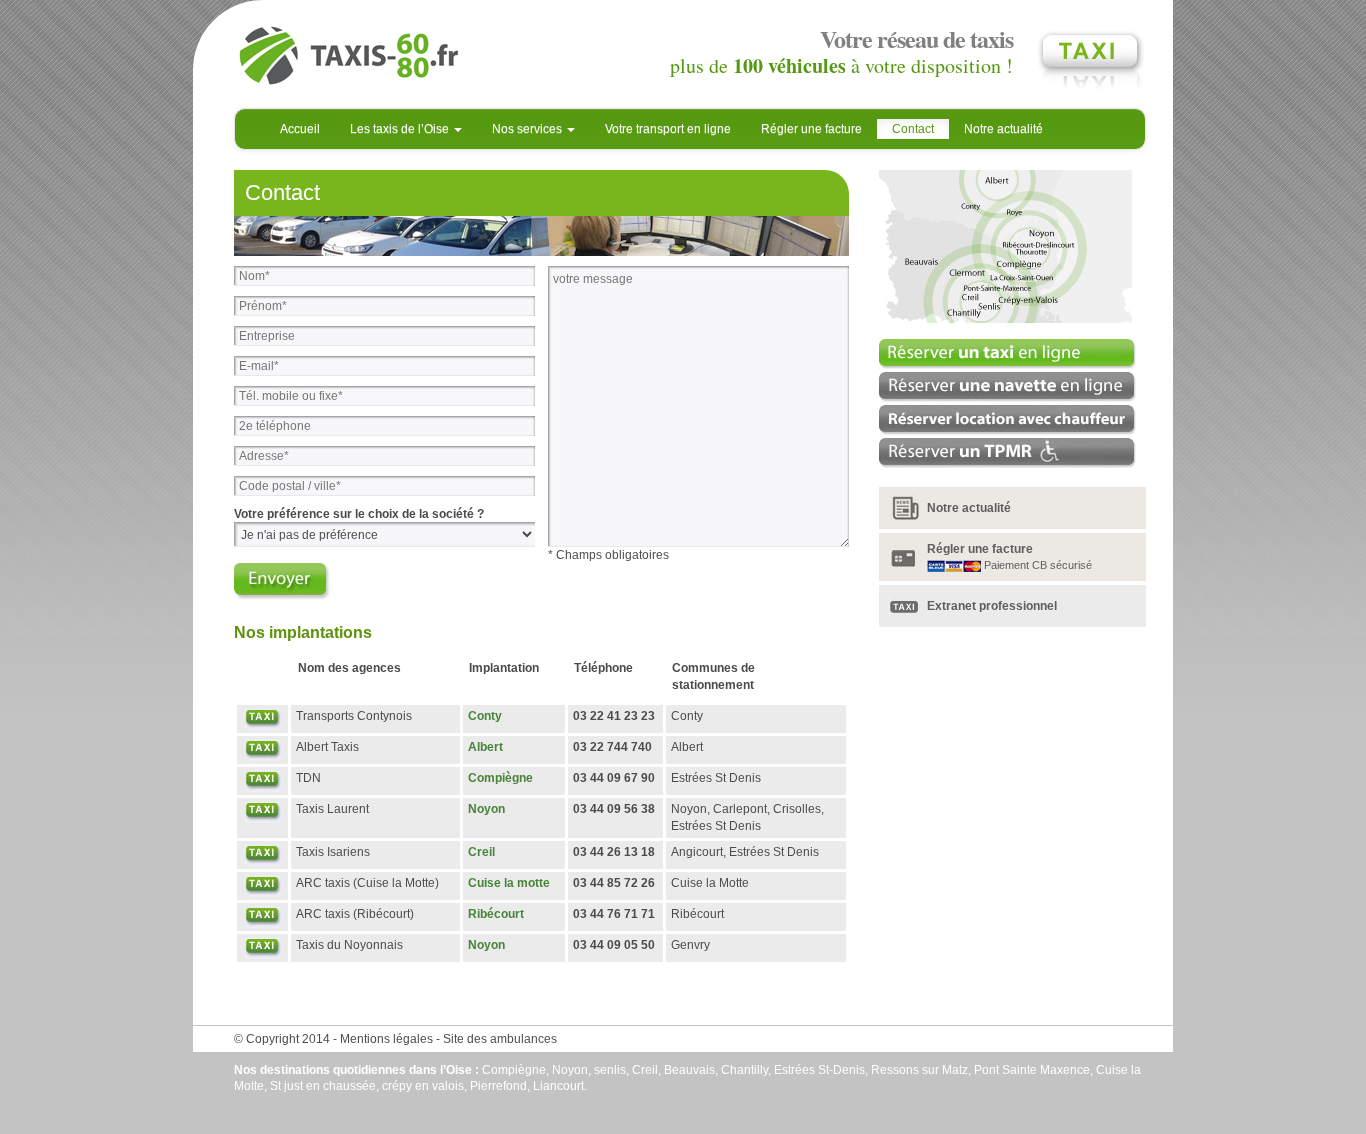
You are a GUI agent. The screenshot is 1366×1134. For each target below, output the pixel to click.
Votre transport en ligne (668, 129)
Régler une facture (811, 129)
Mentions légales (386, 1039)
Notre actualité (1003, 129)
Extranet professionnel (992, 606)
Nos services (528, 129)
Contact (913, 129)
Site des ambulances (500, 1039)
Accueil (300, 129)
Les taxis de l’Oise (401, 129)
